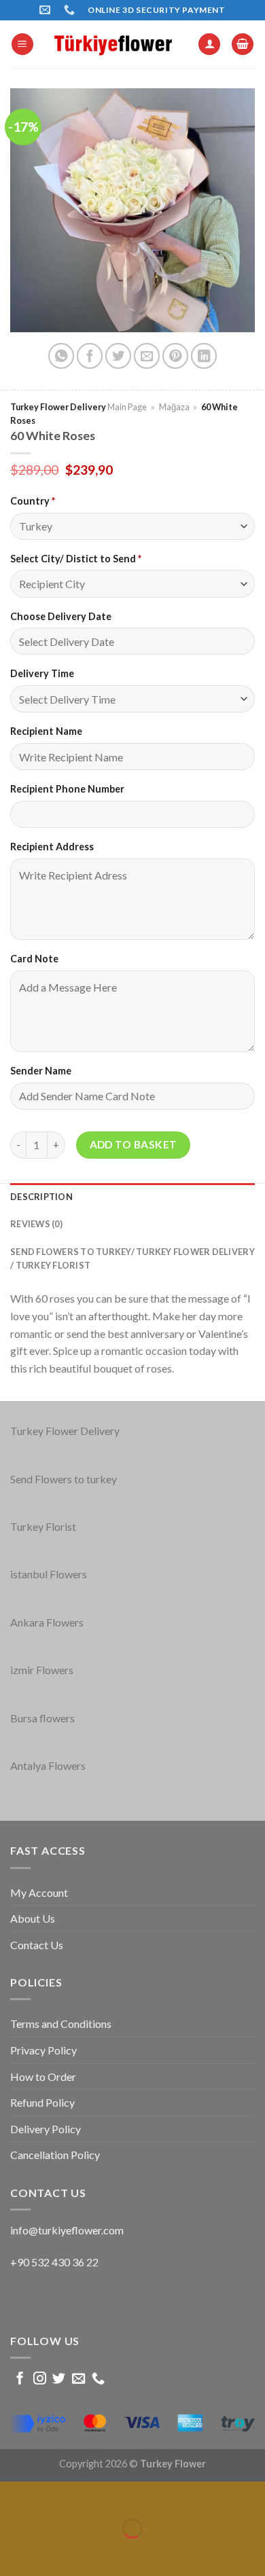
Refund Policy (42, 2102)
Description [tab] (41, 1197)
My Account (39, 1892)
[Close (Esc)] (13, 2495)
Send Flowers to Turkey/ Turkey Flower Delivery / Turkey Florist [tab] (132, 1258)
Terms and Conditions (61, 2024)
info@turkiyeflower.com (67, 2230)
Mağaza (174, 407)
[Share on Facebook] (90, 356)
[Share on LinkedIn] (204, 356)
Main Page (127, 407)
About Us (33, 1918)
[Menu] (22, 44)
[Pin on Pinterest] (175, 356)
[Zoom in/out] (51, 2495)
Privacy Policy (43, 2050)
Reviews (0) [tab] (36, 1224)
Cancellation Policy (55, 2155)
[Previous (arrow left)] (13, 2552)
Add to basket (134, 1144)
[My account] (209, 44)
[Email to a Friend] (147, 356)
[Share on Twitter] (118, 356)
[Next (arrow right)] (51, 2552)
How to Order (43, 2076)
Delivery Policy (46, 2129)
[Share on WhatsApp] (61, 356)
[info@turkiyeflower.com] (47, 10)
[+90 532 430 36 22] (71, 10)
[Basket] (243, 44)
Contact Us (37, 1945)
